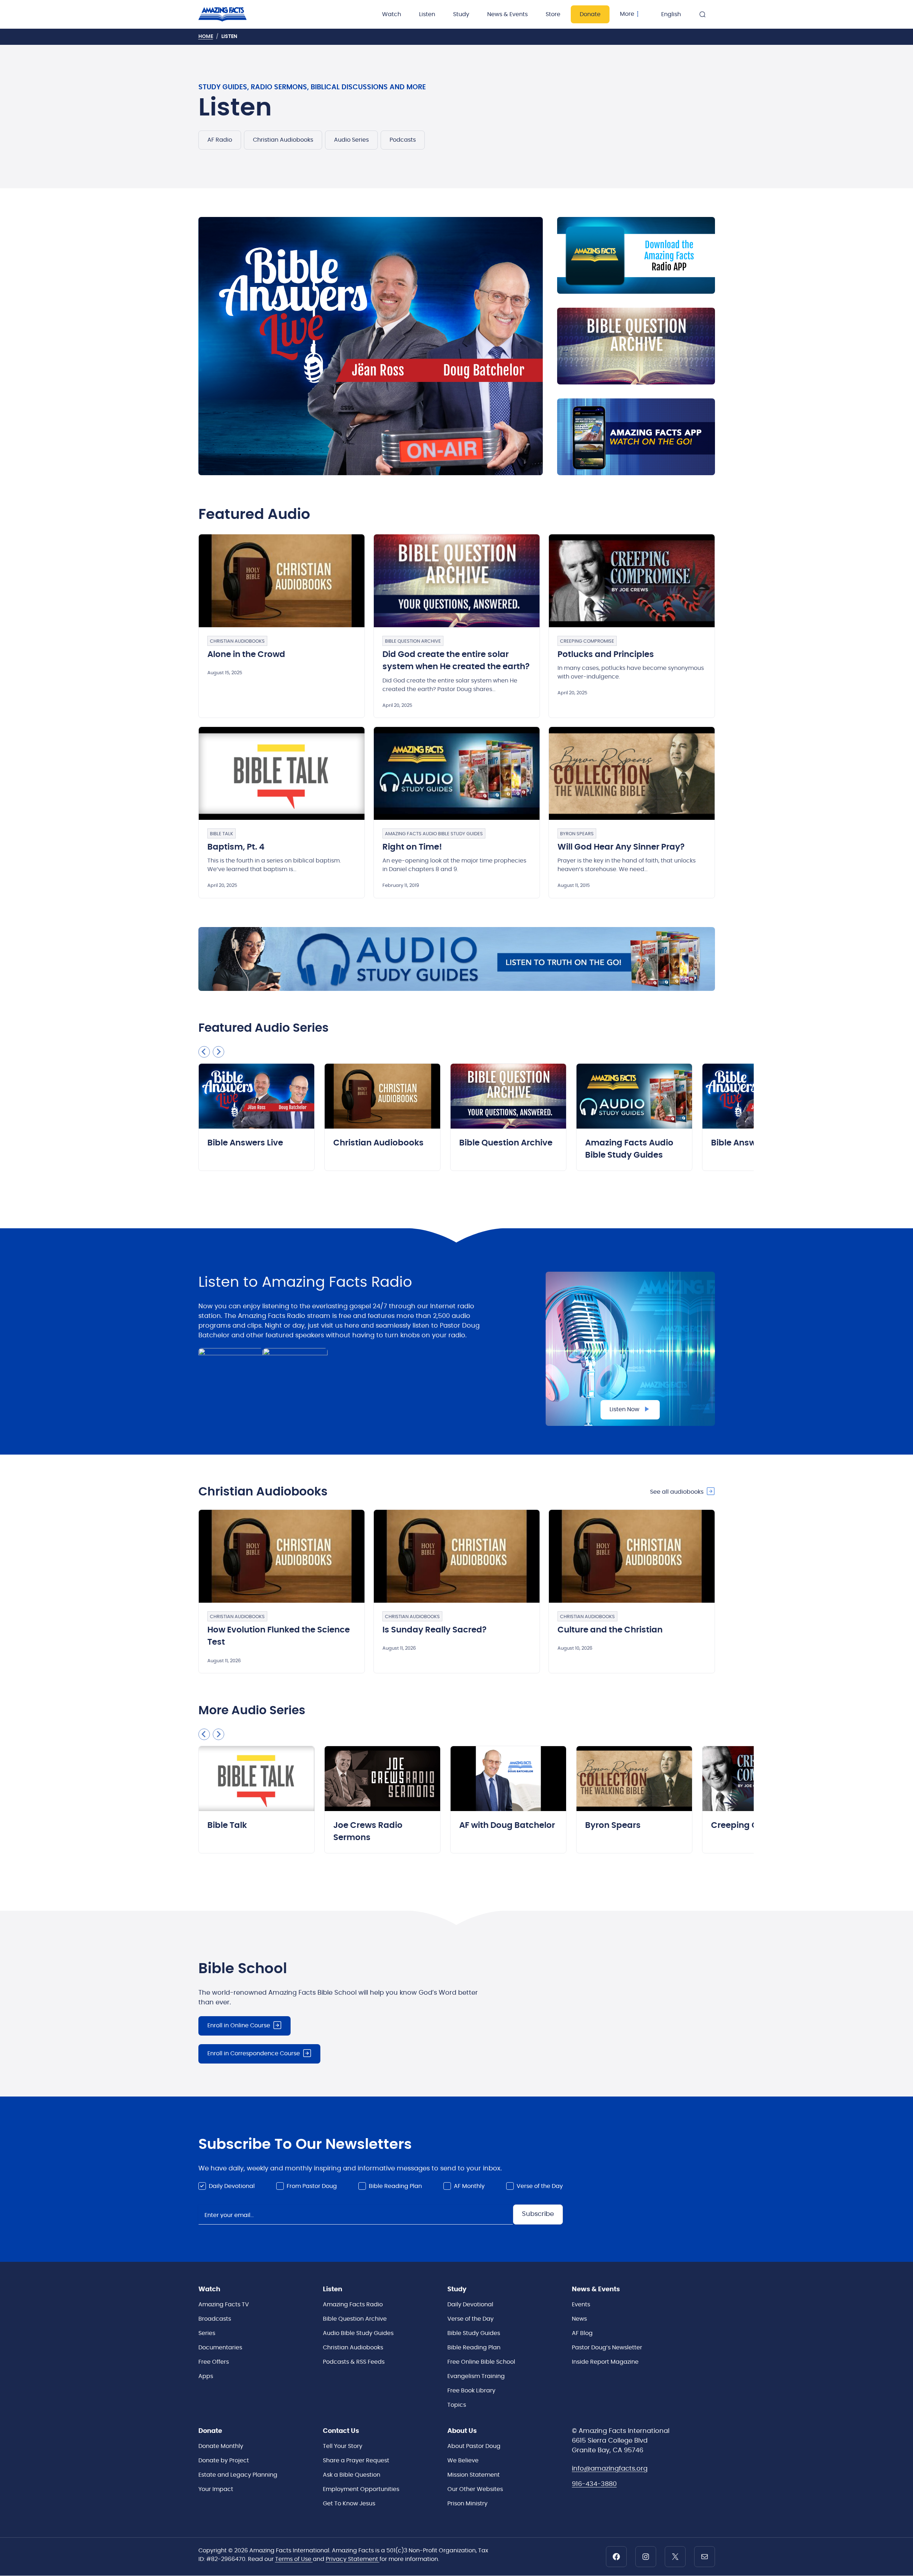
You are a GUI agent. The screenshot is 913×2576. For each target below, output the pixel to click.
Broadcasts (215, 2319)
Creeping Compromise (587, 641)
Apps (206, 2376)
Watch (392, 14)
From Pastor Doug (312, 2186)
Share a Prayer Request (356, 2461)
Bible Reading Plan (395, 2186)
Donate (590, 14)
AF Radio (220, 140)
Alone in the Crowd (246, 655)
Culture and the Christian (610, 1630)
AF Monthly (469, 2186)
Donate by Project (224, 2461)
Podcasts (403, 140)
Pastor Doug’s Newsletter (607, 2348)
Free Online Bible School (481, 2362)
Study (461, 14)
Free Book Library (471, 2391)
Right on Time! (412, 847)
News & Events (507, 14)
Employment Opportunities (361, 2489)
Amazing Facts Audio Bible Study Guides (434, 834)
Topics (457, 2405)
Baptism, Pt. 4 (236, 847)
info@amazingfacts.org (610, 2469)
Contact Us (341, 2431)
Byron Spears (577, 834)
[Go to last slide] (204, 1052)
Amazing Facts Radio (353, 2305)
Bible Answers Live (245, 1143)
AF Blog (582, 2333)
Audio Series (351, 140)
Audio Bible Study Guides (358, 2333)
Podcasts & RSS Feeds (354, 2362)
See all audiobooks (677, 1492)
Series (207, 2333)
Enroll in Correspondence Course (254, 2053)
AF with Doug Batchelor (507, 1826)
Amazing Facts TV (224, 2305)
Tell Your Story (343, 2446)
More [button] (627, 14)
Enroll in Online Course (239, 2026)
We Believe (463, 2461)
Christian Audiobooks (283, 140)
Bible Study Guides (474, 2333)
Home (206, 37)
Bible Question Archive (413, 641)
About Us (462, 2431)
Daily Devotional (232, 2186)
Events (581, 2305)
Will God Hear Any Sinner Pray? (621, 847)
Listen (427, 14)
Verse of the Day (540, 2186)
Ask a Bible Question (352, 2475)
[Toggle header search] (702, 14)
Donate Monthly (221, 2446)
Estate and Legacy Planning (238, 2475)
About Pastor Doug (474, 2446)
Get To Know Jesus (349, 2504)
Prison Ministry (467, 2504)
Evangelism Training (476, 2376)
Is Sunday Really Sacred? (434, 1630)
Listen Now (624, 1409)
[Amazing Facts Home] (230, 14)
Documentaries (220, 2348)
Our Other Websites (475, 2489)
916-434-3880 (594, 2484)
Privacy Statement (353, 2559)
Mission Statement (474, 2475)
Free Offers (214, 2362)
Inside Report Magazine (605, 2362)
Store (553, 14)
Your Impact (216, 2489)
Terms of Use (294, 2559)
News (579, 2319)
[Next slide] (218, 1052)
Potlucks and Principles (606, 655)
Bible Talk (222, 834)
